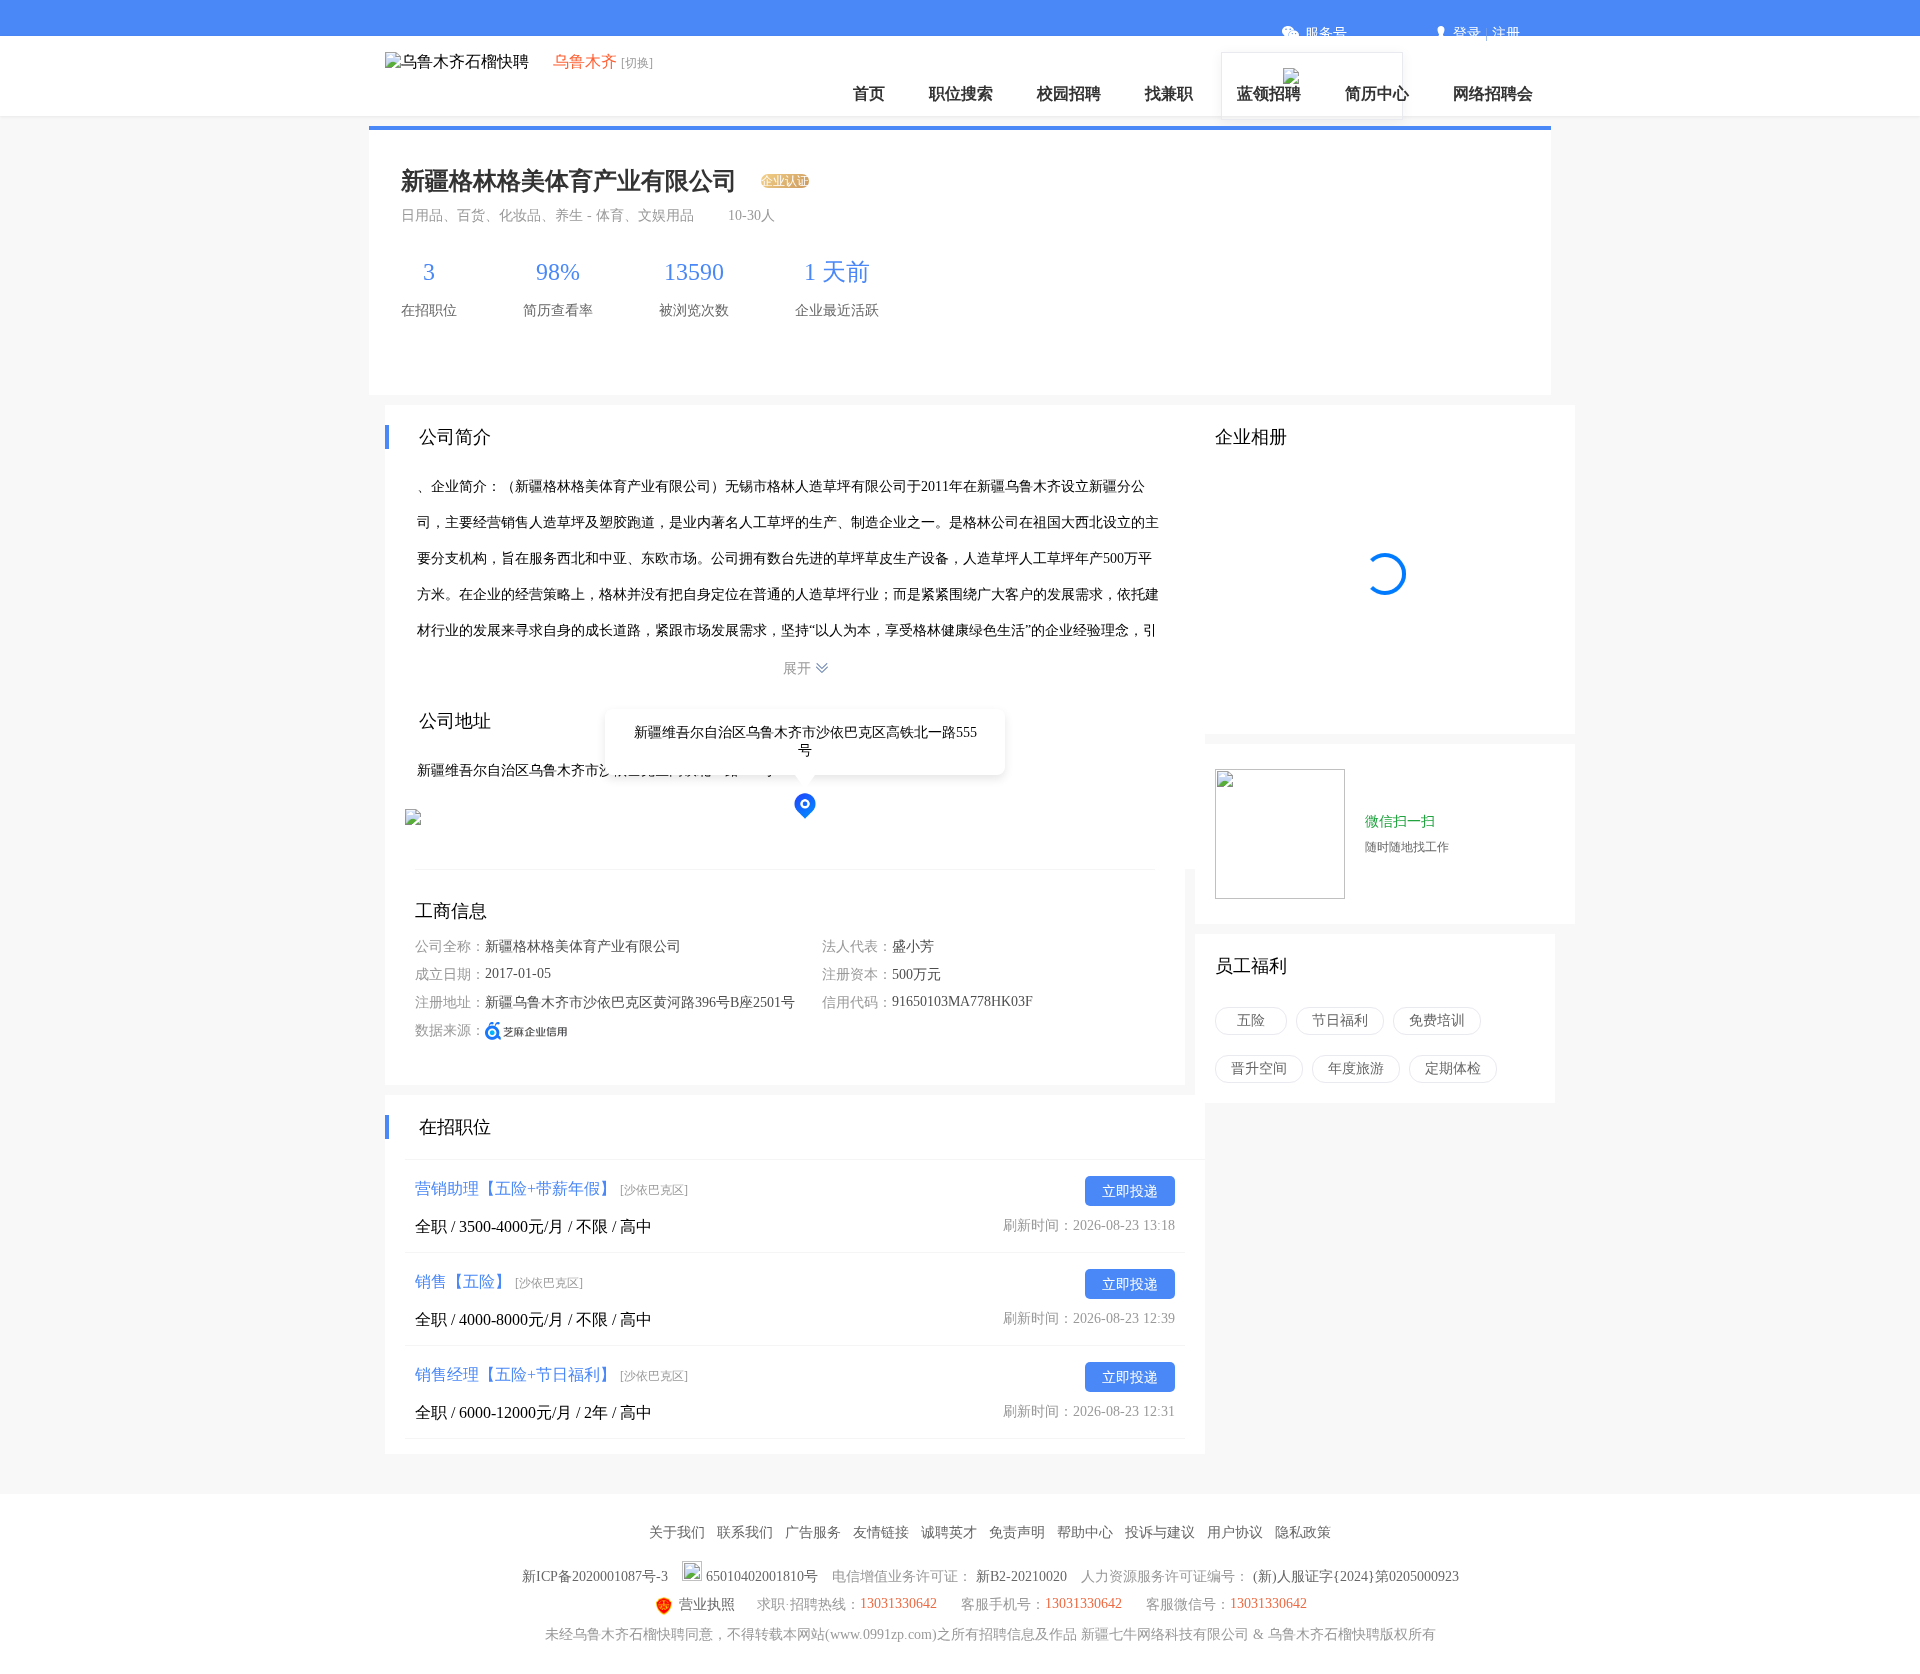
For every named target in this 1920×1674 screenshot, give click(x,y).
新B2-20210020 (1021, 1576)
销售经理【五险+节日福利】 (551, 1374)
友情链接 (881, 1532)
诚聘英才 (949, 1532)
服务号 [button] (1326, 33)
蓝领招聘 (1269, 93)
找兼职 (1169, 93)
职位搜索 (961, 93)
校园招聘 (1069, 93)
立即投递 (1130, 1191)
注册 (1506, 33)
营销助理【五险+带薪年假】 (551, 1188)
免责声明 (1017, 1532)
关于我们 (677, 1532)
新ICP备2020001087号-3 (595, 1576)
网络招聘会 (1493, 93)
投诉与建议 (1160, 1532)
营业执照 (707, 1604)
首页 (869, 93)
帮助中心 (1085, 1532)
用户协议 (1235, 1532)
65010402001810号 (762, 1576)
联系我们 (745, 1532)
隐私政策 (1303, 1532)
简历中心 (1377, 93)
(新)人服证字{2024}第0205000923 (1356, 1576)
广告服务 (813, 1532)
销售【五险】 (499, 1281)
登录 (1467, 33)
